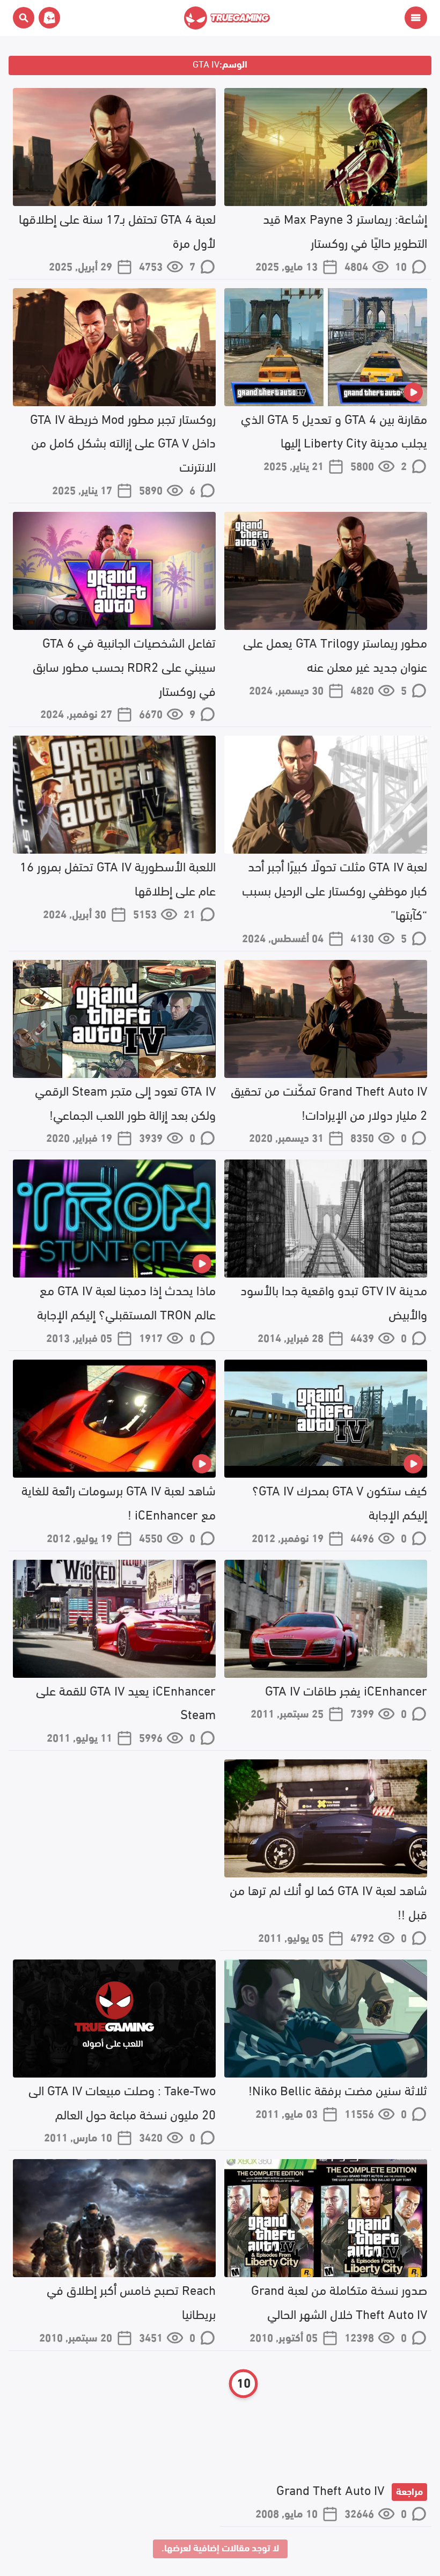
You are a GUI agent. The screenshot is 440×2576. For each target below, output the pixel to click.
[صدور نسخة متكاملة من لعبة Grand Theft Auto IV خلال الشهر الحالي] (326, 2218)
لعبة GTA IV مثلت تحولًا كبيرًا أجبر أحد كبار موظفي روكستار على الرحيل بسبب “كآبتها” (335, 889)
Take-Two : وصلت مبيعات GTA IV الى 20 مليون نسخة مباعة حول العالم (122, 2101)
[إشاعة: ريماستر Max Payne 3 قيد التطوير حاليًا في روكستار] (326, 147)
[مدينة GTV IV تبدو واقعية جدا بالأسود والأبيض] (326, 1219)
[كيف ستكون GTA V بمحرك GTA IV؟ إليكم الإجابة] (326, 1419)
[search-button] (24, 18)
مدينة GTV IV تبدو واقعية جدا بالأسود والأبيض (334, 1301)
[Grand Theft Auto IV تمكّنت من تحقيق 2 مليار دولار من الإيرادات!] (326, 1019)
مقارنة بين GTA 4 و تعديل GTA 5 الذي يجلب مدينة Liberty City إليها (334, 430)
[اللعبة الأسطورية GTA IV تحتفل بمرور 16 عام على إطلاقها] (114, 795)
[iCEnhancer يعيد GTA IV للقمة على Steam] (114, 1619)
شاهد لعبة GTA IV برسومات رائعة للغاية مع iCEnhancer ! (119, 1501)
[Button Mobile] (416, 18)
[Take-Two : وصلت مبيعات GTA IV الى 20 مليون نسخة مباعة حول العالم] (114, 2019)
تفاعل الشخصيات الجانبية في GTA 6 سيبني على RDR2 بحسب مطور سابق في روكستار (124, 666)
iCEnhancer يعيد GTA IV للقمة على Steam (126, 1701)
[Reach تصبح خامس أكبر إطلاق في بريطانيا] (114, 2218)
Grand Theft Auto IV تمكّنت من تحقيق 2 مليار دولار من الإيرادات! (329, 1102)
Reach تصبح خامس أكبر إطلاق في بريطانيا (131, 2301)
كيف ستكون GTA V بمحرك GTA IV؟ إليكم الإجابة (340, 1501)
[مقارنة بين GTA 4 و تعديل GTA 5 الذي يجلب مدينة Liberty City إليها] (326, 347)
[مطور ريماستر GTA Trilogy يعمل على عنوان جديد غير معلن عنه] (326, 571)
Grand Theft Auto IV (350, 2489)
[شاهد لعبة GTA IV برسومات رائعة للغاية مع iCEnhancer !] (114, 1419)
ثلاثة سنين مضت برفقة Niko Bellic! (338, 2089)
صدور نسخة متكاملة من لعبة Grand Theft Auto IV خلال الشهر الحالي (339, 2301)
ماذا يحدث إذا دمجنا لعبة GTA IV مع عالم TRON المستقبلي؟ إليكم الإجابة (126, 1301)
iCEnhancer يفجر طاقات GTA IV (346, 1689)
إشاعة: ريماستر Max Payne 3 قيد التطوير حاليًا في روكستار (345, 230)
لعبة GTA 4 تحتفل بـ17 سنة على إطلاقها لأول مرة (117, 230)
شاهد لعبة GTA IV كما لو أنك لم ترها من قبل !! (328, 1901)
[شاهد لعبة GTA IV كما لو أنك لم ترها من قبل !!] (326, 1818)
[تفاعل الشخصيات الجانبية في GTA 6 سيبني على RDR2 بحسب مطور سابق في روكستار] (114, 571)
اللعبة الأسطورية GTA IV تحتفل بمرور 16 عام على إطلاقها (118, 877)
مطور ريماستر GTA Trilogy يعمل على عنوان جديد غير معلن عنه (335, 654)
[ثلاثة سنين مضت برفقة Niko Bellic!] (326, 2019)
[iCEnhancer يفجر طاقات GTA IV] (326, 1619)
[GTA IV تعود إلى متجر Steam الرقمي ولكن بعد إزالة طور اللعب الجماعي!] (114, 1019)
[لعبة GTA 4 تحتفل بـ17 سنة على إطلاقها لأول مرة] (114, 147)
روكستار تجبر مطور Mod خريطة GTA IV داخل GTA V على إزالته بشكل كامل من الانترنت (123, 442)
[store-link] (47, 18)
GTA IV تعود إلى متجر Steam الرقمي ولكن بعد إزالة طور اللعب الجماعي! (125, 1102)
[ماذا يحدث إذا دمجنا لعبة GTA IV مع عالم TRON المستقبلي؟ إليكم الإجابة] (114, 1219)
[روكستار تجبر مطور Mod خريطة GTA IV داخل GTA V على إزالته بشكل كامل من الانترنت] (114, 347)
